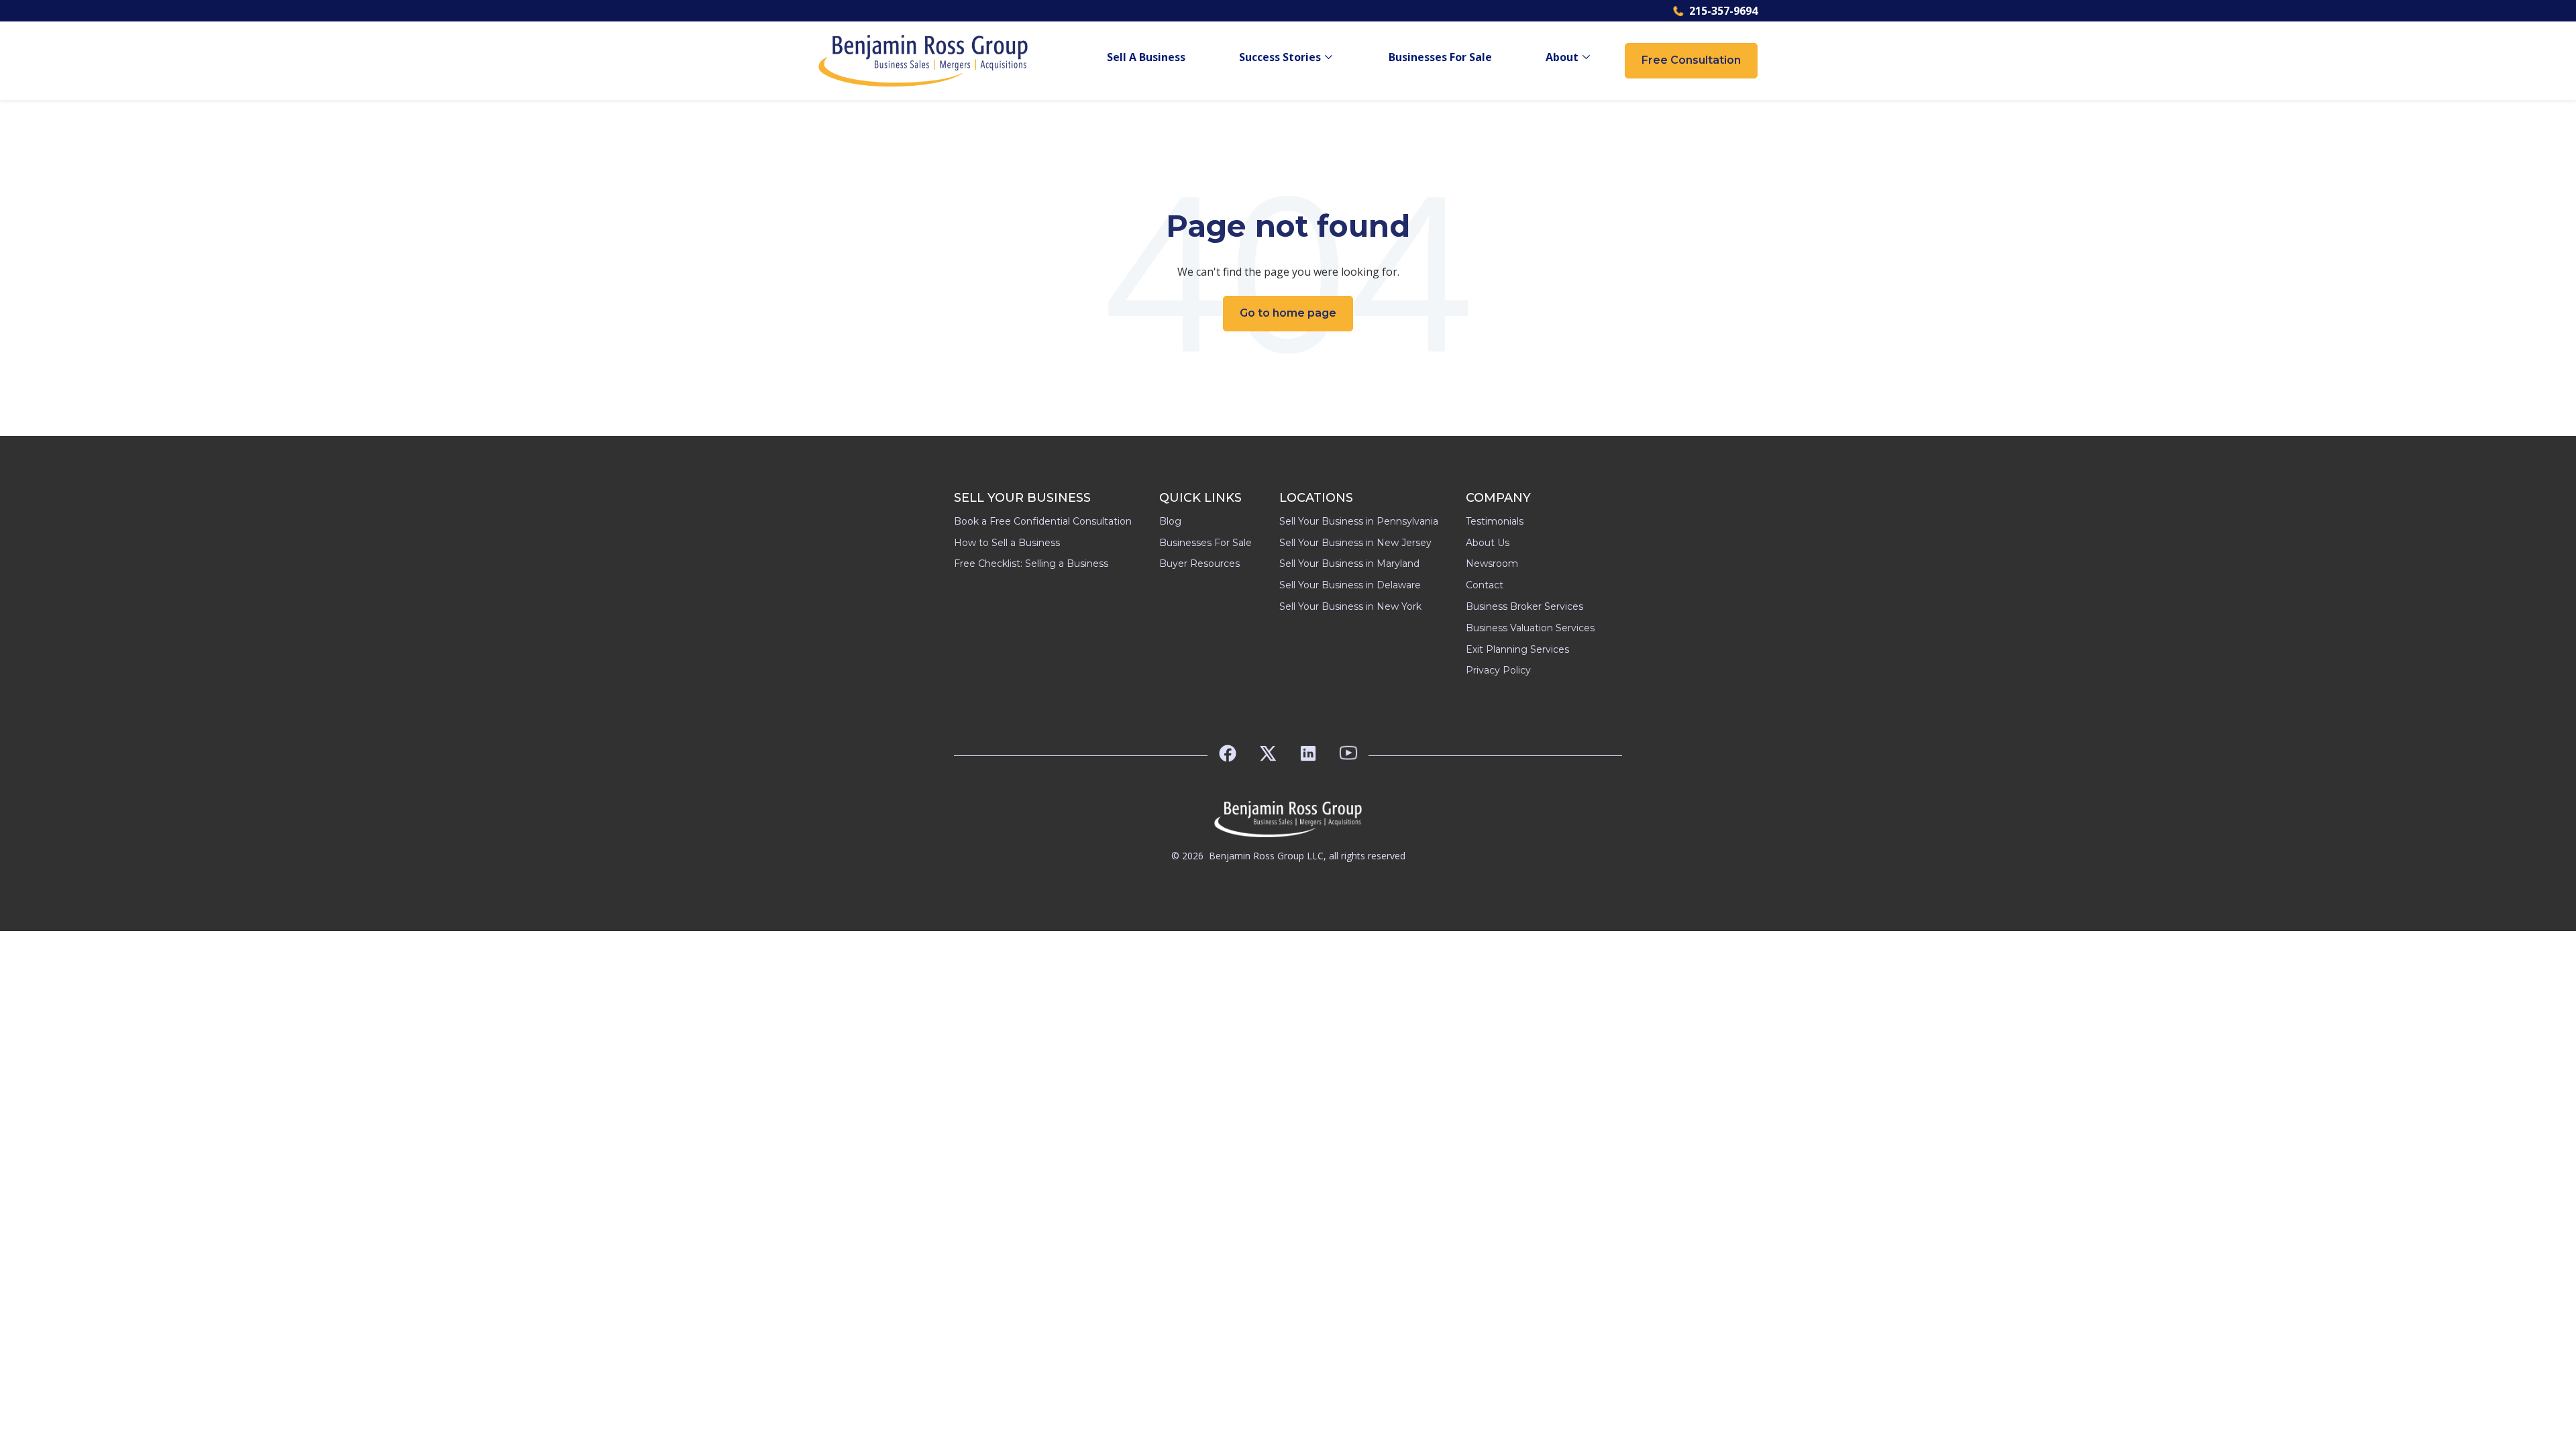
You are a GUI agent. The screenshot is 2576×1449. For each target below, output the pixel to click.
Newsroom (1492, 563)
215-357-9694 (1723, 11)
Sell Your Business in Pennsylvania (1359, 521)
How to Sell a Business (1007, 543)
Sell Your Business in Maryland (1349, 563)
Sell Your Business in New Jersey (1355, 543)
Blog (1170, 521)
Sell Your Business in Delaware (1350, 585)
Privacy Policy (1498, 670)
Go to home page (1288, 313)
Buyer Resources (1199, 563)
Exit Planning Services (1517, 649)
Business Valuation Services (1530, 628)
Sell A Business (1146, 57)
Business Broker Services (1524, 606)
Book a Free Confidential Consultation (1043, 521)
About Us (1488, 543)
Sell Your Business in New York (1350, 606)
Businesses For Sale (1440, 57)
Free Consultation (1691, 60)
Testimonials (1495, 521)
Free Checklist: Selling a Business (1031, 563)
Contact (1485, 585)
